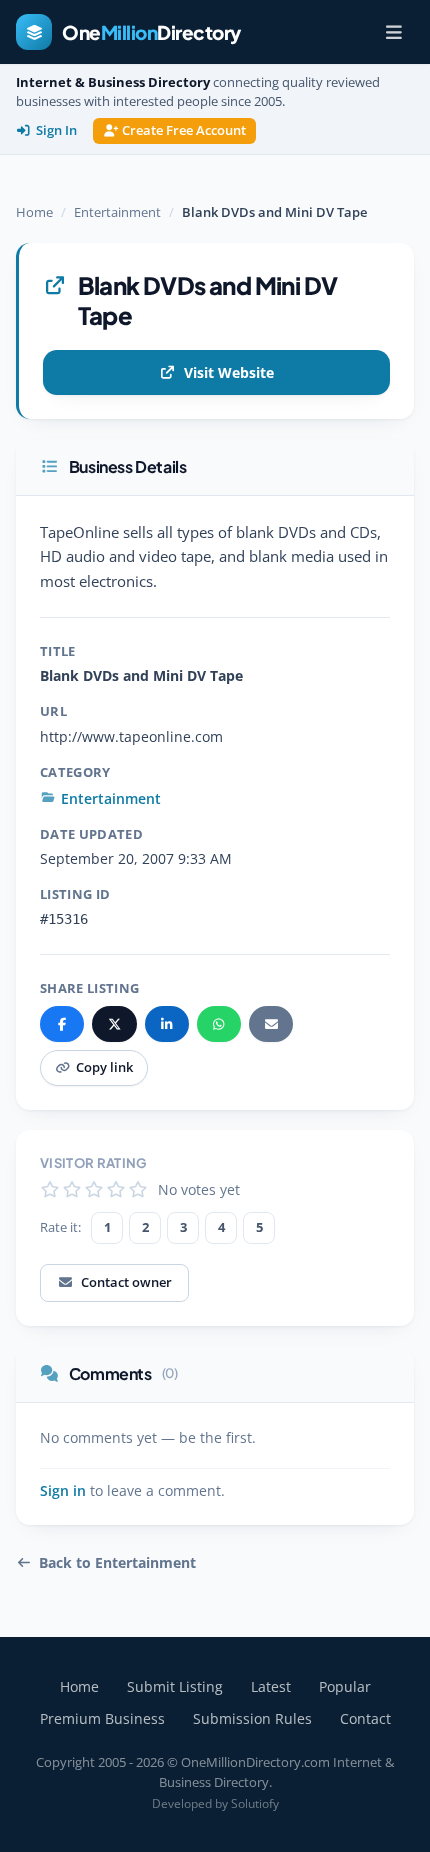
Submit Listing (175, 1686)
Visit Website (229, 372)
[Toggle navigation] (394, 32)
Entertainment (117, 212)
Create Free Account (184, 130)
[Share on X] (114, 1024)
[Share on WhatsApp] (219, 1024)
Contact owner (126, 1282)
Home (34, 212)
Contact (365, 1718)
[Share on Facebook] (62, 1024)
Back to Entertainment (117, 1563)
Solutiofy (255, 1803)
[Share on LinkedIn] (167, 1024)
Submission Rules (252, 1718)
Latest (271, 1686)
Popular (345, 1686)
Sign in (63, 1491)
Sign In (56, 130)
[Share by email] (271, 1024)
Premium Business (102, 1718)
